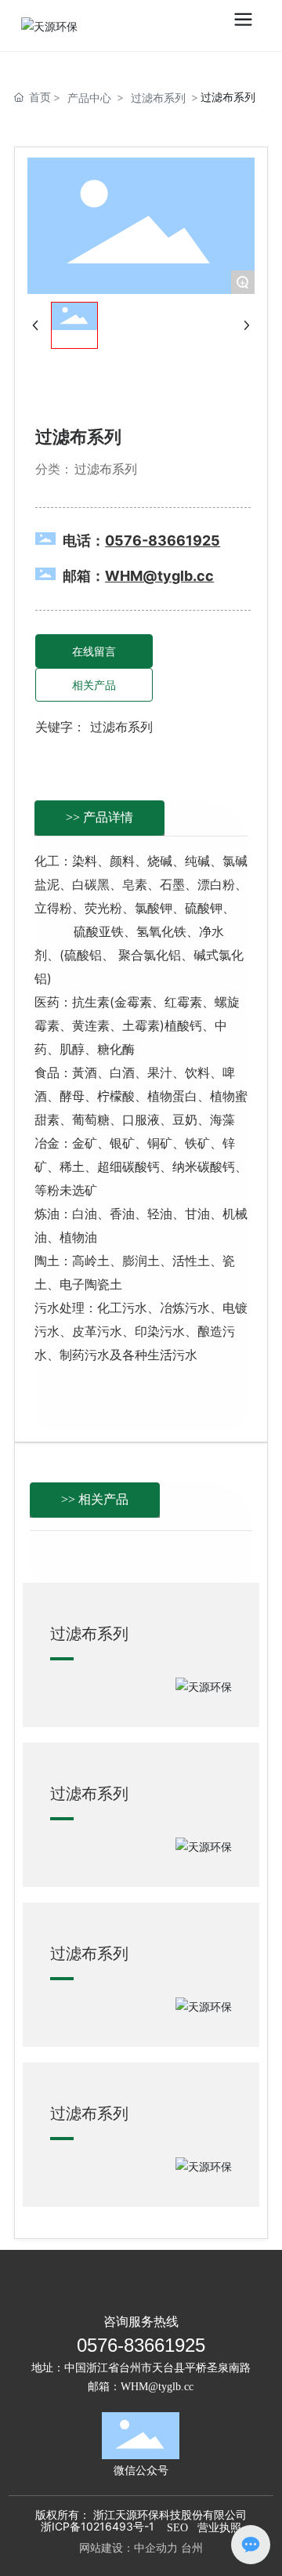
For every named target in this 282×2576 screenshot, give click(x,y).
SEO (177, 2528)
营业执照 (219, 2528)
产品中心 (89, 98)
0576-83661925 (141, 2345)
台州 (192, 2547)
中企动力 (156, 2547)
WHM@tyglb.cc (157, 2387)
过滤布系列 (158, 98)
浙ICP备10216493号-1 (98, 2526)
